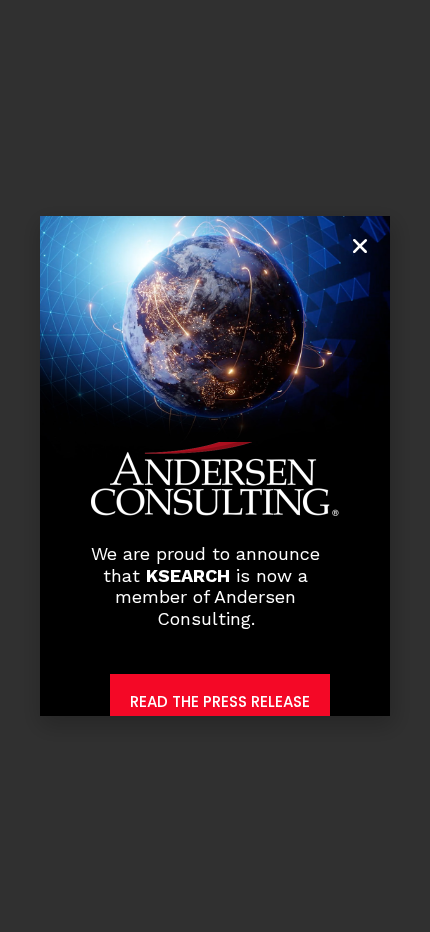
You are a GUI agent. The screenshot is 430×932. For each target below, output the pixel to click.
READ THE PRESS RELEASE (220, 701)
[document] (215, 466)
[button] (360, 246)
